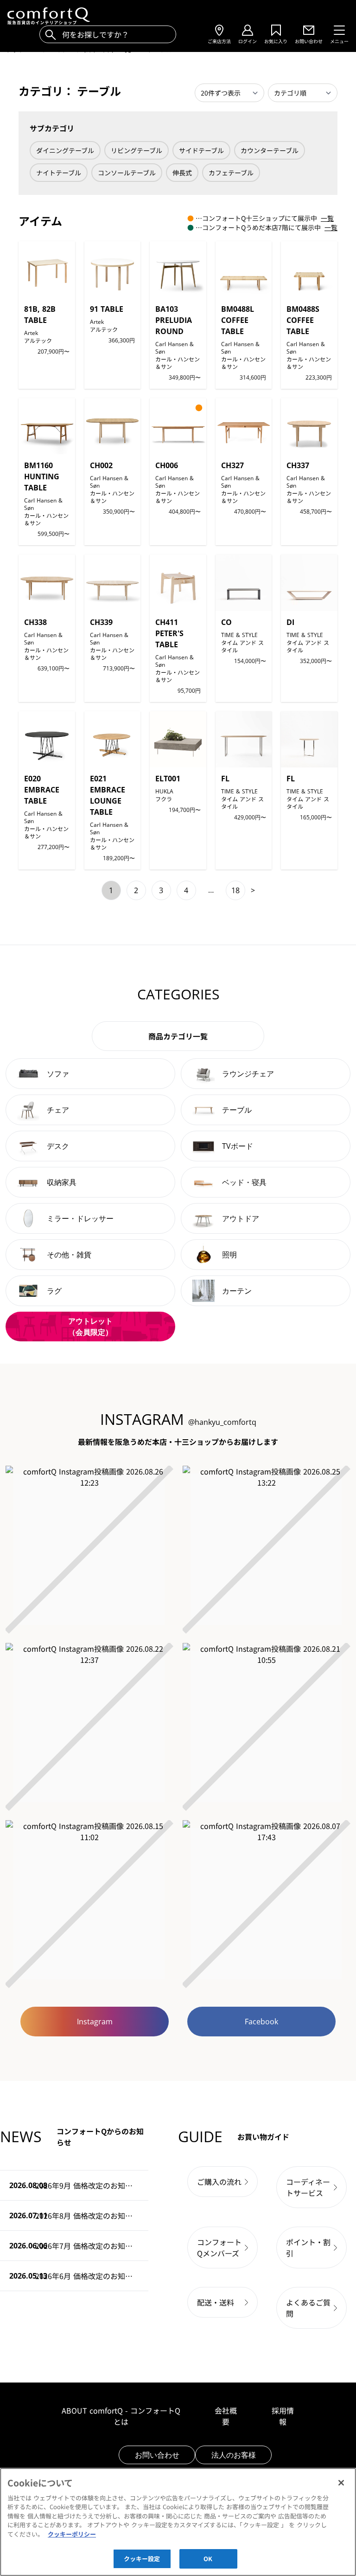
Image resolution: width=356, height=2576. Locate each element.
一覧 (327, 218)
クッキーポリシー (72, 2534)
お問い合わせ (157, 2455)
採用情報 (283, 2416)
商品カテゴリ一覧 (178, 1036)
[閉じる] (341, 2483)
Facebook (261, 2022)
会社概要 (226, 2416)
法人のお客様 (234, 2455)
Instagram (95, 2022)
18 (235, 890)
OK (208, 2559)
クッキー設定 (142, 2559)
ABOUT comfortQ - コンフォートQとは (121, 2416)
